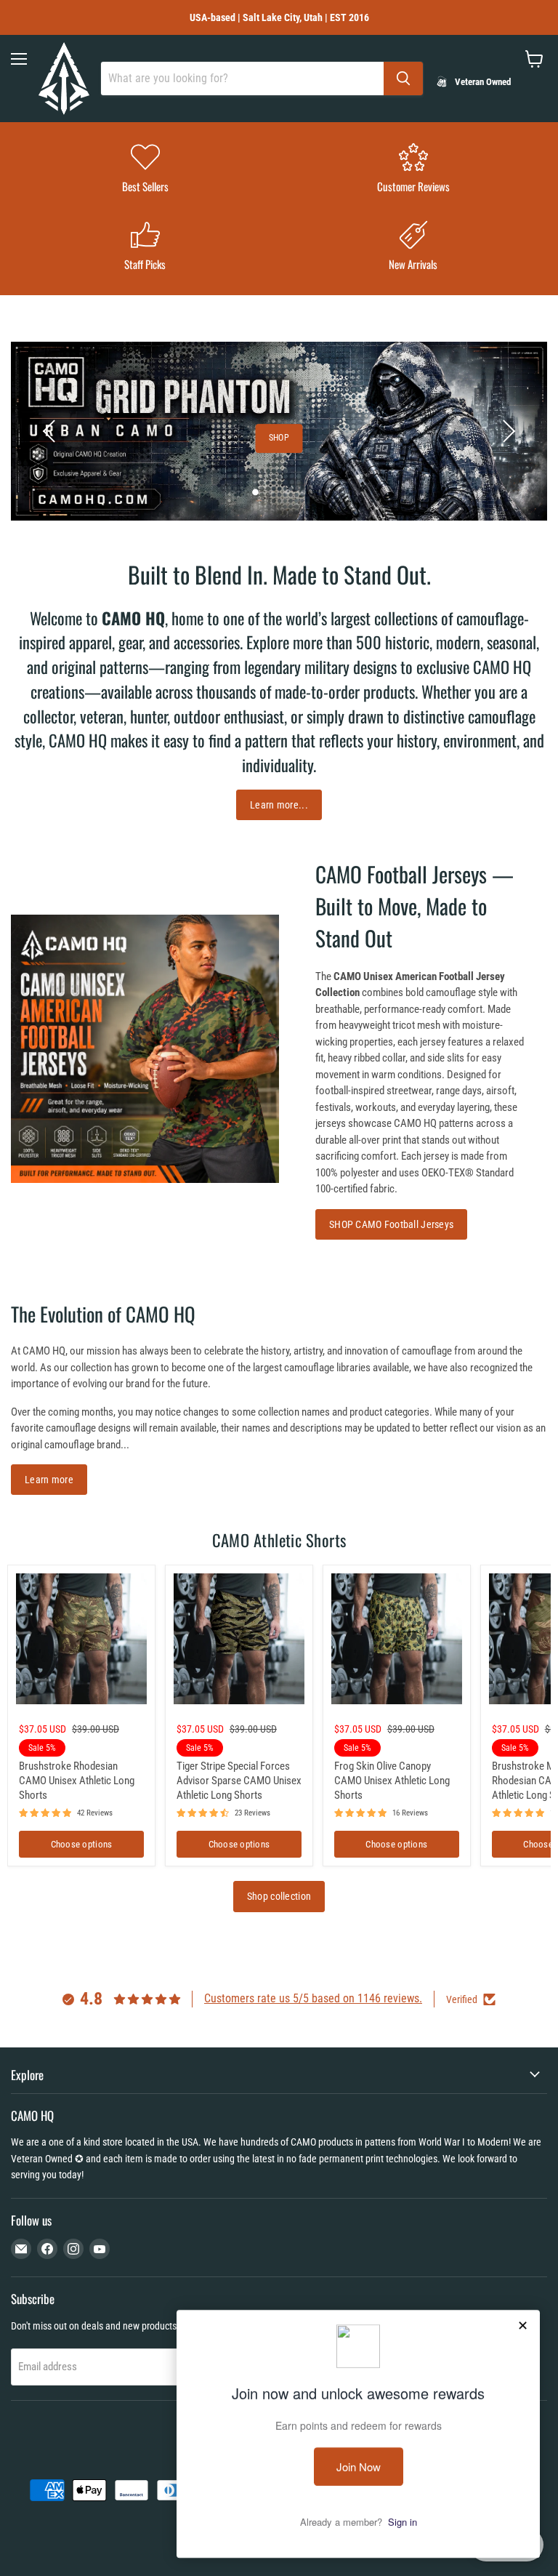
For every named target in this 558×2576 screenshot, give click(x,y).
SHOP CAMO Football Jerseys (391, 1224)
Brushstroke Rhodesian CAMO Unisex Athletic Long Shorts (77, 1780)
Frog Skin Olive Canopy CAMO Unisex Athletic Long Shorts (392, 1780)
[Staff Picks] (145, 248)
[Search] (403, 79)
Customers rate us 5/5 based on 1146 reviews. (313, 1998)
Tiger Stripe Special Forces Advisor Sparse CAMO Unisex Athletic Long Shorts (239, 1780)
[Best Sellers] (145, 170)
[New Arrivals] (413, 248)
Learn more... (279, 805)
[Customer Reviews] (413, 170)
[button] (51, 431)
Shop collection (279, 1896)
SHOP (279, 438)
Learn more (49, 1480)
